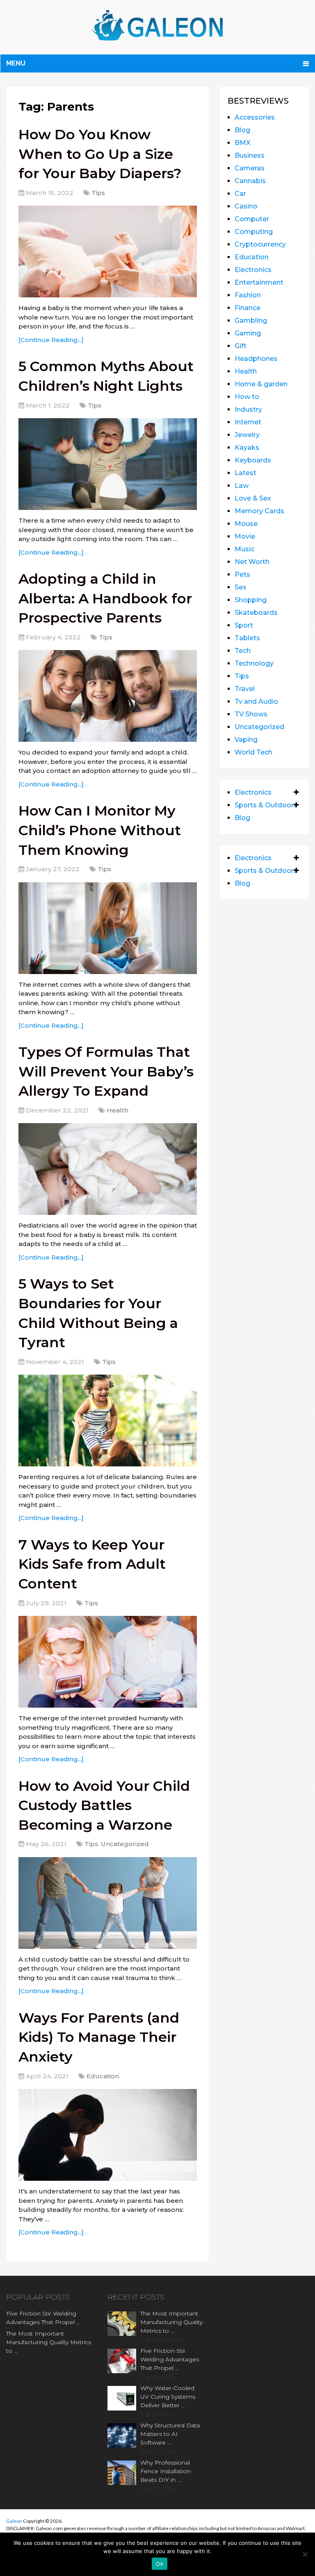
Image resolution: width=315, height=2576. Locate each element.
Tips (98, 193)
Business (250, 155)
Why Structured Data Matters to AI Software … (170, 2434)
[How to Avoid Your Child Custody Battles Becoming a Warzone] (108, 1903)
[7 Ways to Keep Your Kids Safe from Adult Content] (108, 1662)
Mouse (246, 524)
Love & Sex (253, 498)
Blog (242, 130)
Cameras (250, 168)
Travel (245, 689)
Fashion (248, 295)
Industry (248, 409)
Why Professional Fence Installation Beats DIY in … (165, 2471)
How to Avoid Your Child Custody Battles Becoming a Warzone (104, 1805)
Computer (252, 219)
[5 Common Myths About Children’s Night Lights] (108, 464)
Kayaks (247, 447)
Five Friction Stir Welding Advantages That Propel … (43, 2318)
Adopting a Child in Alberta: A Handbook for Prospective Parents (105, 598)
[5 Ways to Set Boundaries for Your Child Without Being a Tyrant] (108, 1421)
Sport (244, 625)
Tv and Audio (256, 701)
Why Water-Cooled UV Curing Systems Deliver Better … (168, 2397)
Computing (254, 232)
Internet (248, 422)
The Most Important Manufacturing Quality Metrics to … (49, 2342)
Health (118, 1110)
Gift (241, 346)
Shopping (251, 600)
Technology (254, 663)
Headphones (256, 359)
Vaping (246, 740)
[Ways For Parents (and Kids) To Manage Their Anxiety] (108, 2135)
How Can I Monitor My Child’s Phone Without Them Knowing (100, 830)
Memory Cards (259, 511)
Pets (242, 574)
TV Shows (251, 714)
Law (242, 486)
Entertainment (259, 282)
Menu (16, 63)
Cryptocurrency (260, 244)
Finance (248, 308)
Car (240, 194)
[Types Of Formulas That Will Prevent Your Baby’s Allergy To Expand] (108, 1169)
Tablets (247, 638)
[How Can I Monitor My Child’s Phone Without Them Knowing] (108, 928)
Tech (243, 651)
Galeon (14, 2521)
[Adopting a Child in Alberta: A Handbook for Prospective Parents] (108, 696)
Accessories (255, 117)
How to (247, 397)
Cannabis (250, 181)
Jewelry (247, 435)
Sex (241, 587)
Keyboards (253, 460)
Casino (246, 206)
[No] (305, 2554)
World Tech (253, 752)
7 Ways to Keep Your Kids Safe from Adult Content (92, 1564)
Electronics (253, 270)
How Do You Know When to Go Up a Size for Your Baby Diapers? (100, 154)
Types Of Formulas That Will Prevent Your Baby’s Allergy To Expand (106, 1071)
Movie (245, 536)
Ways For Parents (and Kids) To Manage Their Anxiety (99, 2037)
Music (244, 549)
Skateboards (256, 613)
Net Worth (252, 562)
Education (103, 2076)
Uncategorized (125, 1844)
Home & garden (261, 384)
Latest (245, 473)
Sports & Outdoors (266, 805)
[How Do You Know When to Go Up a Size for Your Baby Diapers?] (108, 251)
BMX (243, 143)
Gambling (251, 321)
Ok (160, 2564)
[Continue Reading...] (51, 340)
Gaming (248, 333)
